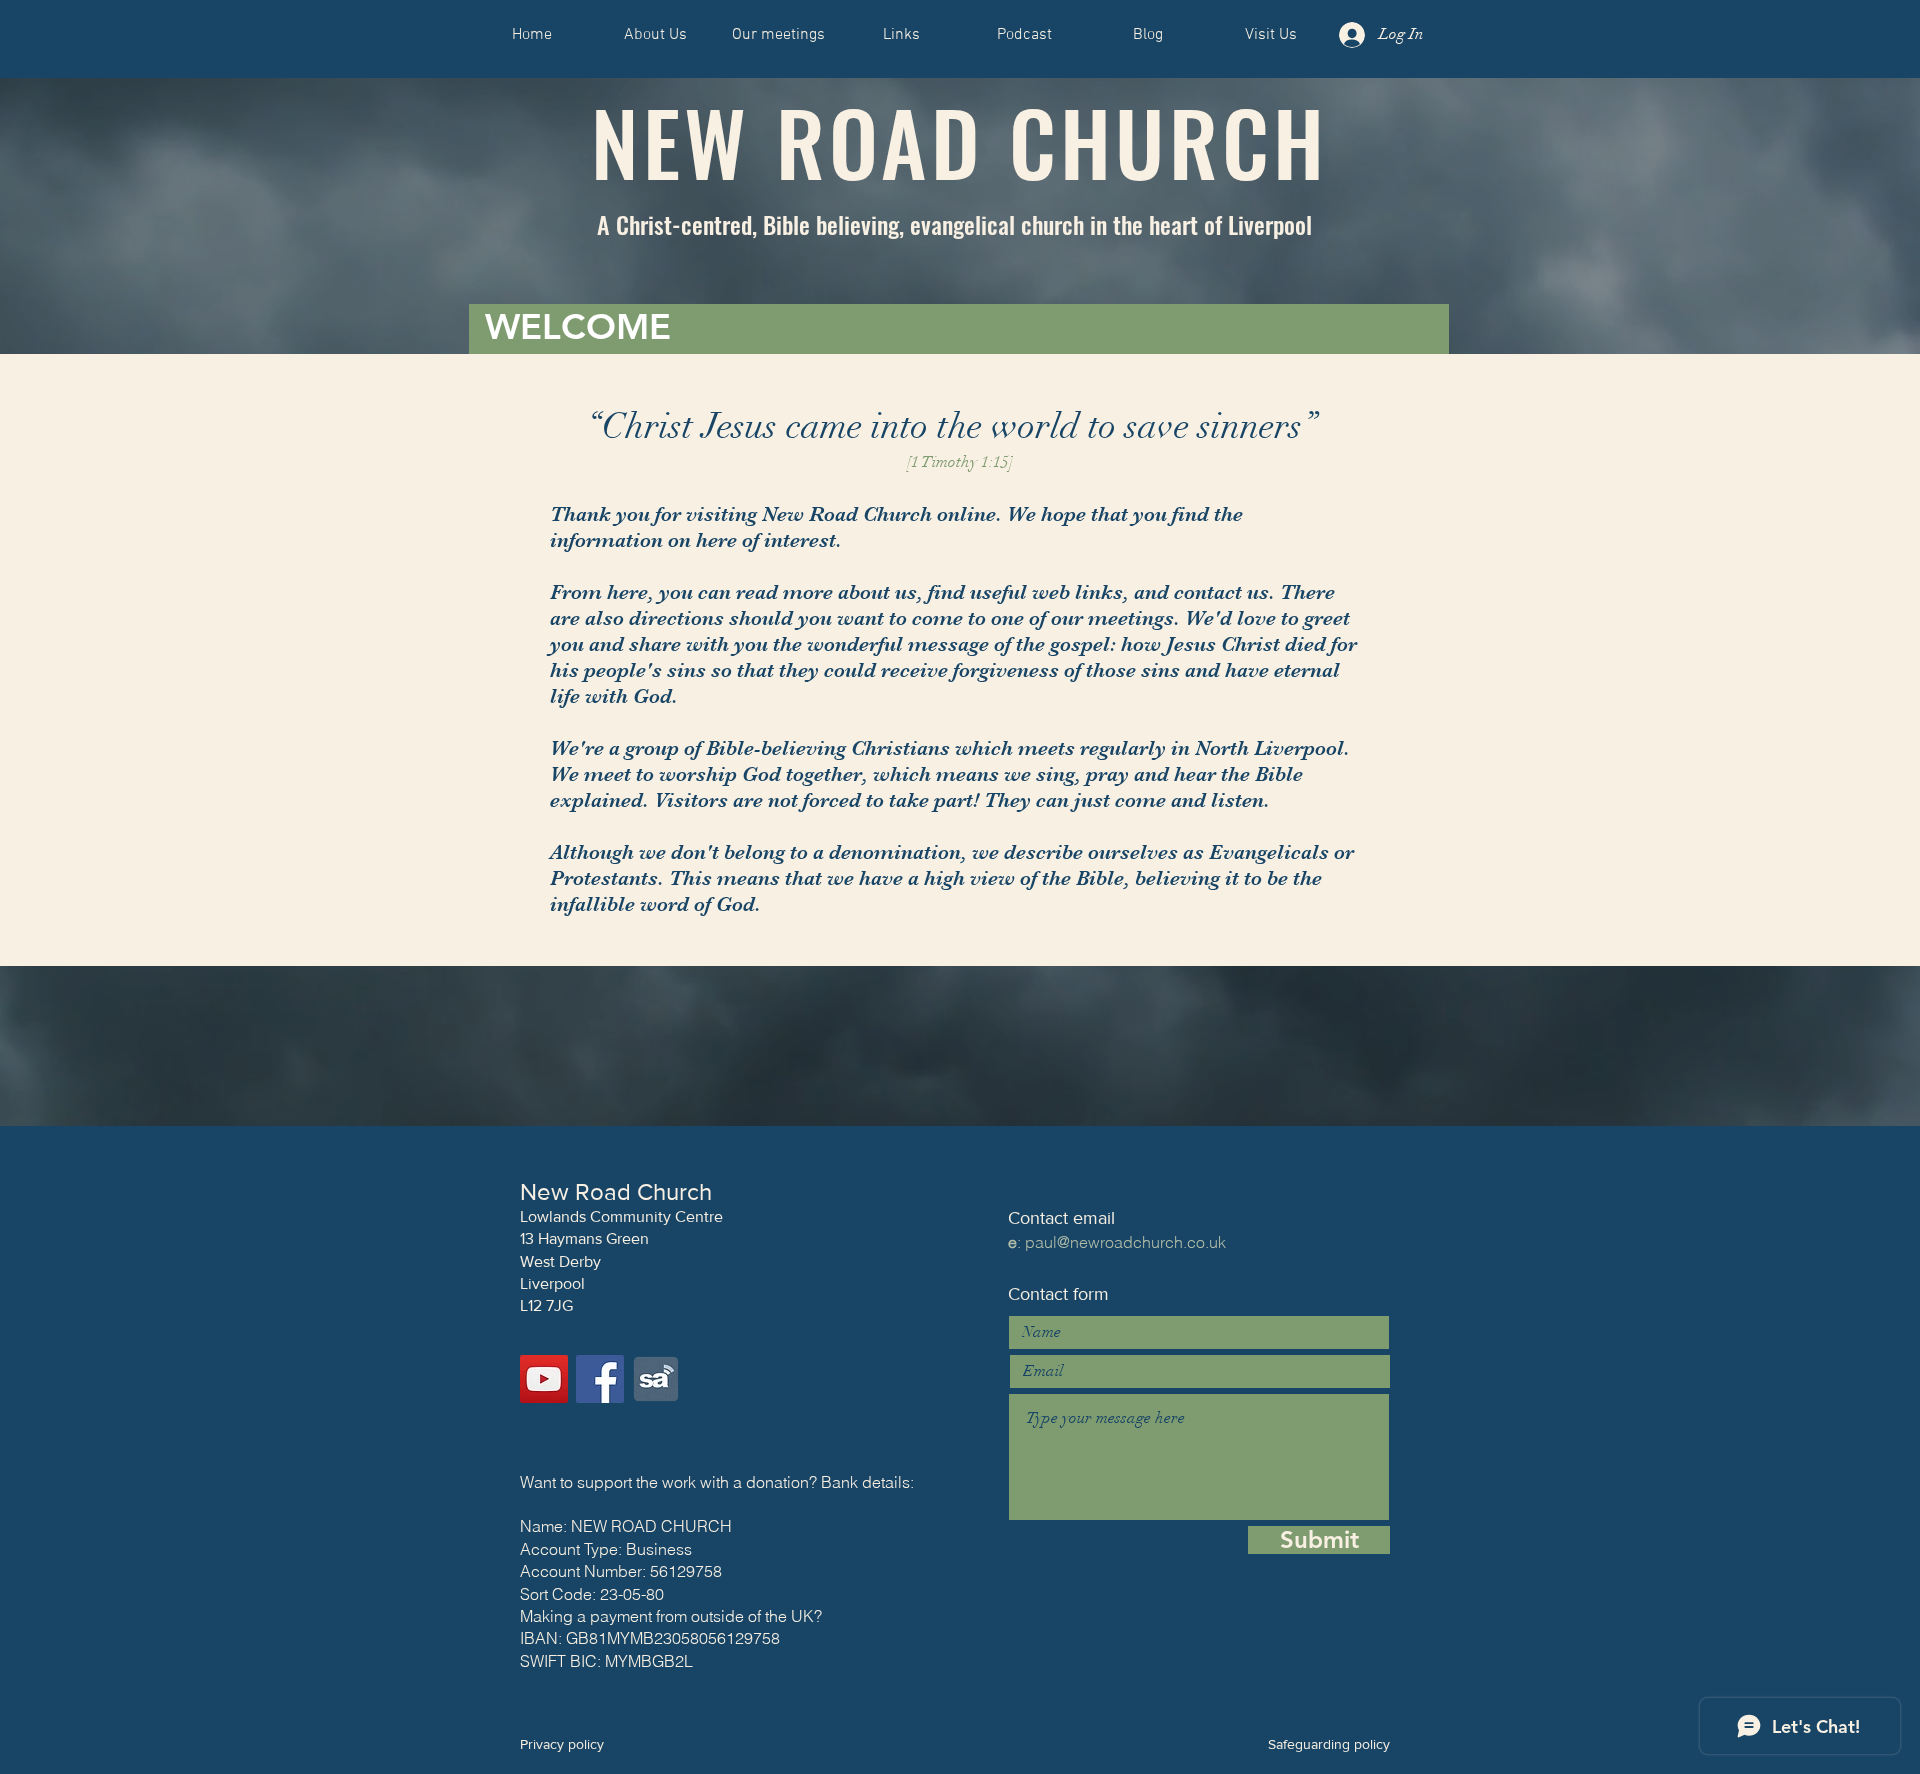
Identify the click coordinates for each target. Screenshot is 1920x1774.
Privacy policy (562, 1744)
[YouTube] (544, 1379)
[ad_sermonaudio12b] (656, 1379)
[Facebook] (600, 1379)
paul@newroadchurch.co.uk (1125, 1242)
